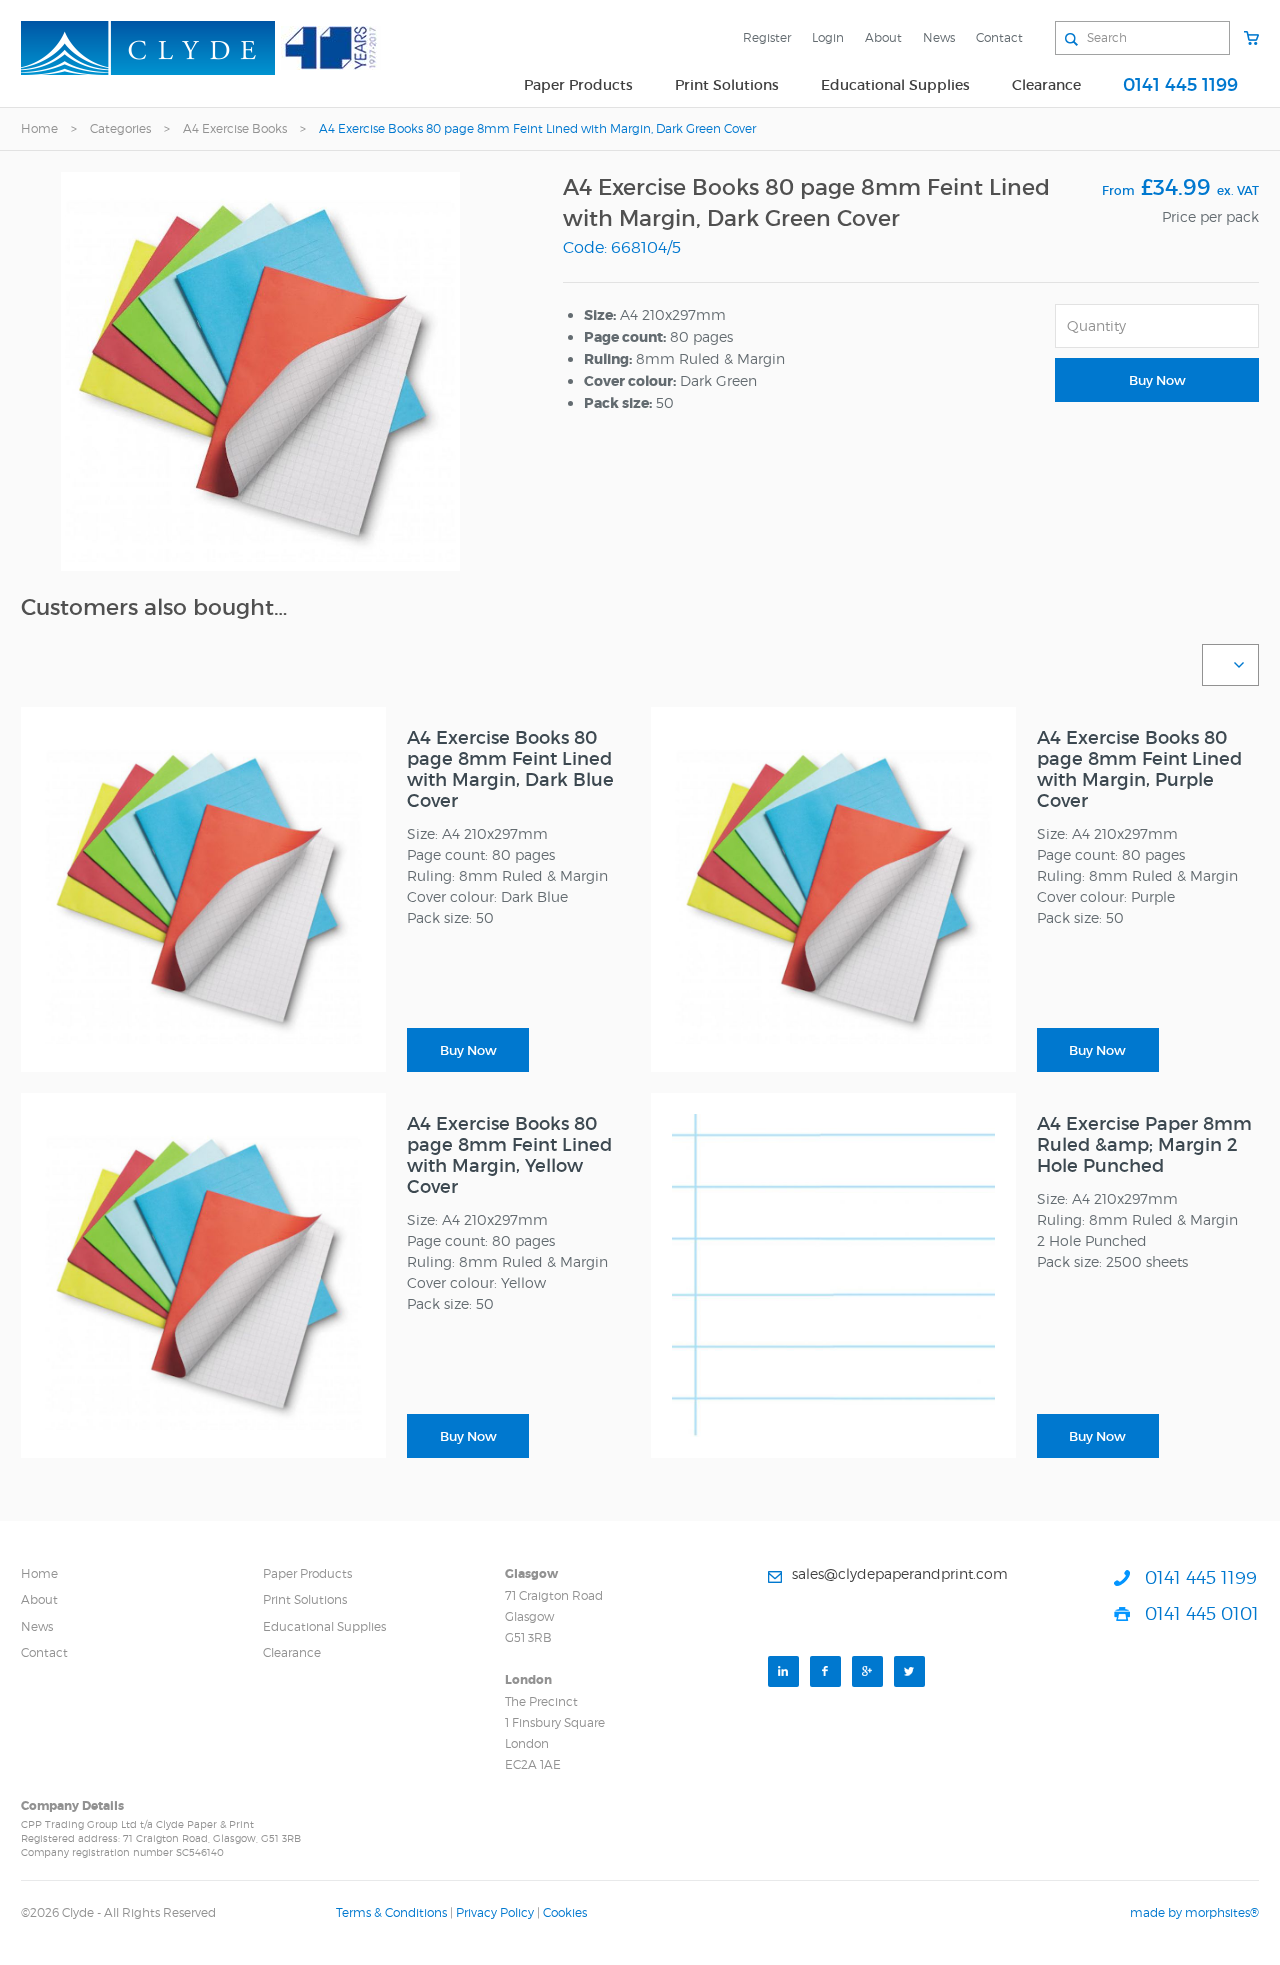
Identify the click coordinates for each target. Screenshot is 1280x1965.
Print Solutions (727, 85)
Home (39, 128)
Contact (999, 37)
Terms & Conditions (391, 1912)
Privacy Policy (495, 1912)
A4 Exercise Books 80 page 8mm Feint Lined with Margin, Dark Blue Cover (510, 769)
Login (828, 37)
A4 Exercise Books (235, 128)
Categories (120, 128)
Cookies (565, 1912)
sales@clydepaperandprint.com (900, 1573)
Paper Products (578, 85)
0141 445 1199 (1180, 85)
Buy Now (1157, 380)
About (883, 37)
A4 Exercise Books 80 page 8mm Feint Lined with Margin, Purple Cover (1139, 769)
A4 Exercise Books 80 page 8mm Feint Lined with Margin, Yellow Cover (509, 1155)
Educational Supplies (895, 85)
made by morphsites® (1194, 1912)
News (939, 37)
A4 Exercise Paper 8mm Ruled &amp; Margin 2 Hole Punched (1144, 1145)
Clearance (1046, 85)
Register (767, 37)
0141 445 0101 (1202, 1613)
